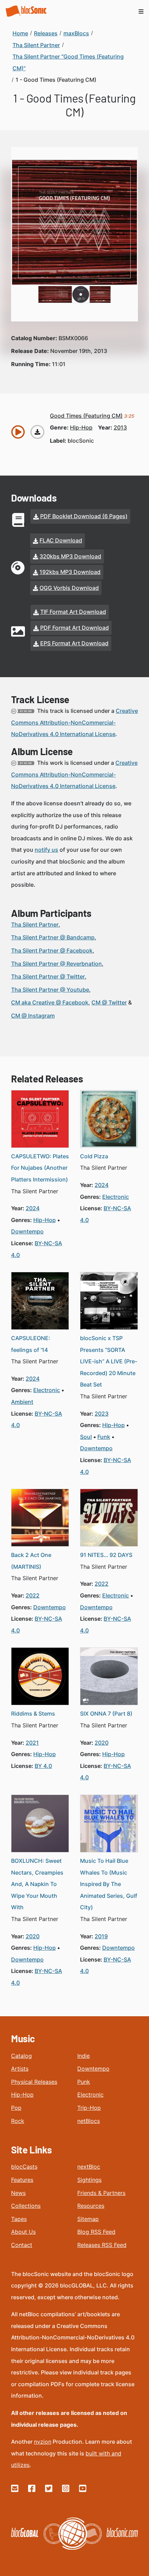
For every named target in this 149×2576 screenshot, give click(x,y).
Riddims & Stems (33, 1714)
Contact (22, 2245)
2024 (33, 1208)
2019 (101, 1936)
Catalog (21, 2056)
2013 (120, 427)
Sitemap (88, 2219)
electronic (116, 1197)
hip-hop (81, 427)
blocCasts (24, 2167)
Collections (26, 2206)
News (18, 2193)
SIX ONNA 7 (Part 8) (106, 1714)
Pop (16, 2108)
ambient (22, 1402)
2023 (102, 1414)
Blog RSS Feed (96, 2232)
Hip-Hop (22, 2095)
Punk (84, 2082)
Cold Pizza (94, 1156)
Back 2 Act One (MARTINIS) (31, 1561)
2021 (32, 1743)
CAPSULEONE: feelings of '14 (31, 1344)
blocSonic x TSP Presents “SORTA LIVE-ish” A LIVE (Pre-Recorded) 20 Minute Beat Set (109, 1361)
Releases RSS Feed (102, 2245)
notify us (46, 850)
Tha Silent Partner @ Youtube (50, 990)
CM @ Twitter (109, 1002)
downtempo (27, 1231)
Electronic (90, 2095)
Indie (84, 2056)
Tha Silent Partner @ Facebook (52, 950)
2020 (102, 1743)
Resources (91, 2206)
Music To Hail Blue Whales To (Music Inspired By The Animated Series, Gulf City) (109, 1884)
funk (104, 1437)
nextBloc (89, 2167)
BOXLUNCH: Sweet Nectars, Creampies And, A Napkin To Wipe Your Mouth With (37, 1884)
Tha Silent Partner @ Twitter (48, 976)
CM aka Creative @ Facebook (50, 1002)
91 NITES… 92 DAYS (106, 1555)
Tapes (19, 2219)
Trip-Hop (89, 2108)
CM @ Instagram (33, 1016)
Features (22, 2180)
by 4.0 (43, 1766)
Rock (18, 2121)
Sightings (89, 2180)
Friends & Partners (101, 2193)
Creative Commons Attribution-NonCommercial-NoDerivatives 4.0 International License (74, 722)
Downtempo (93, 2069)
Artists (20, 2069)
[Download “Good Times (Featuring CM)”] (37, 432)
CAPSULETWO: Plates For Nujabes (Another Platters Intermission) (40, 1168)
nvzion (43, 2442)
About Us (23, 2232)
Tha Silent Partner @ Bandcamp (53, 937)
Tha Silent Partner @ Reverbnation (56, 964)
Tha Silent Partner (35, 924)
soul (86, 1437)
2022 (33, 1595)
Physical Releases (34, 2082)
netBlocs (89, 2121)
